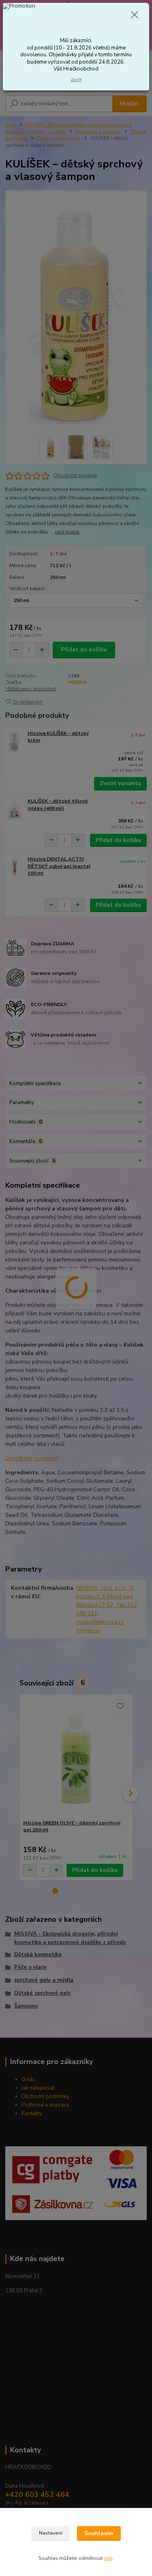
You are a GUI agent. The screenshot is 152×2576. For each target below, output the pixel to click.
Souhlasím (99, 2533)
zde (108, 2558)
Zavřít (76, 80)
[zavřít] (135, 15)
